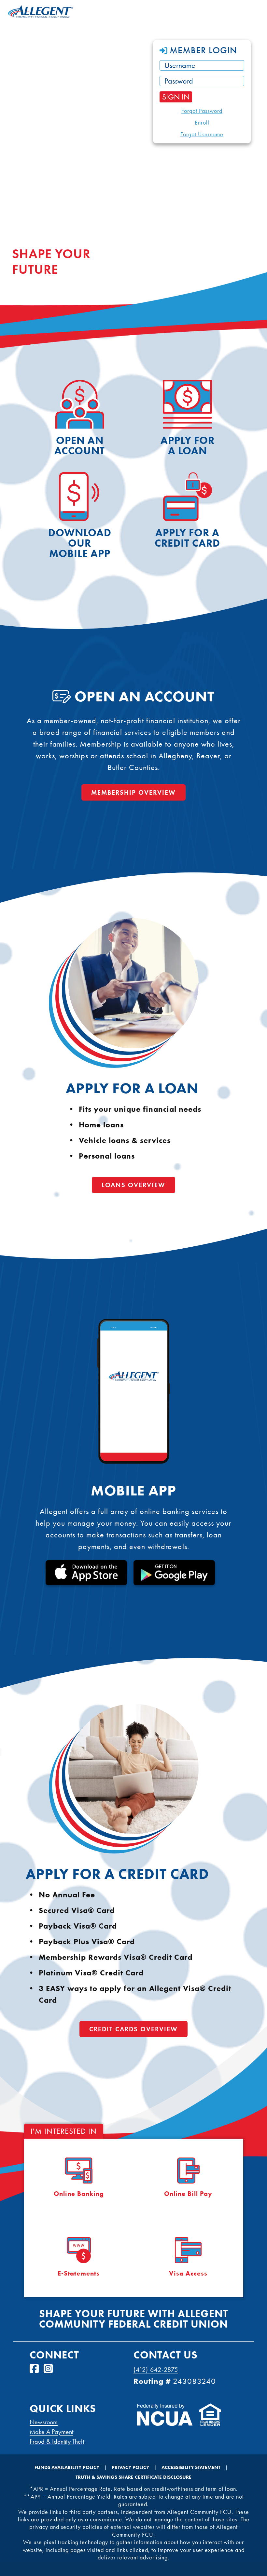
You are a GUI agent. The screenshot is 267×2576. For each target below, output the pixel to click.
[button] (202, 50)
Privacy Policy (130, 2467)
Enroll (202, 123)
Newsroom (44, 2422)
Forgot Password (202, 111)
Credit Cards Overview (133, 2029)
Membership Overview (133, 792)
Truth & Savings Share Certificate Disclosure (133, 2477)
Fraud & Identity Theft (57, 2441)
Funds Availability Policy (67, 2467)
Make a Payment (51, 2432)
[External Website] (165, 2423)
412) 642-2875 (157, 2370)
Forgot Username (202, 134)
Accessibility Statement (191, 2467)
